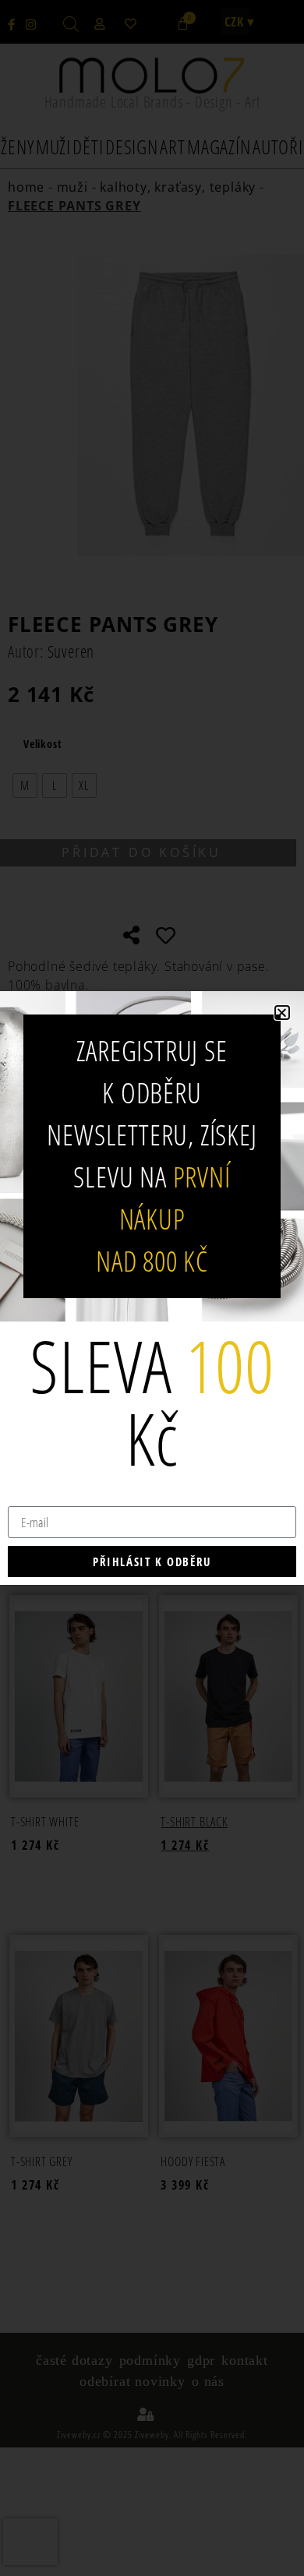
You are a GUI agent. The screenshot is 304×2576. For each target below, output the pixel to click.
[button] (282, 1013)
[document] (152, 1288)
